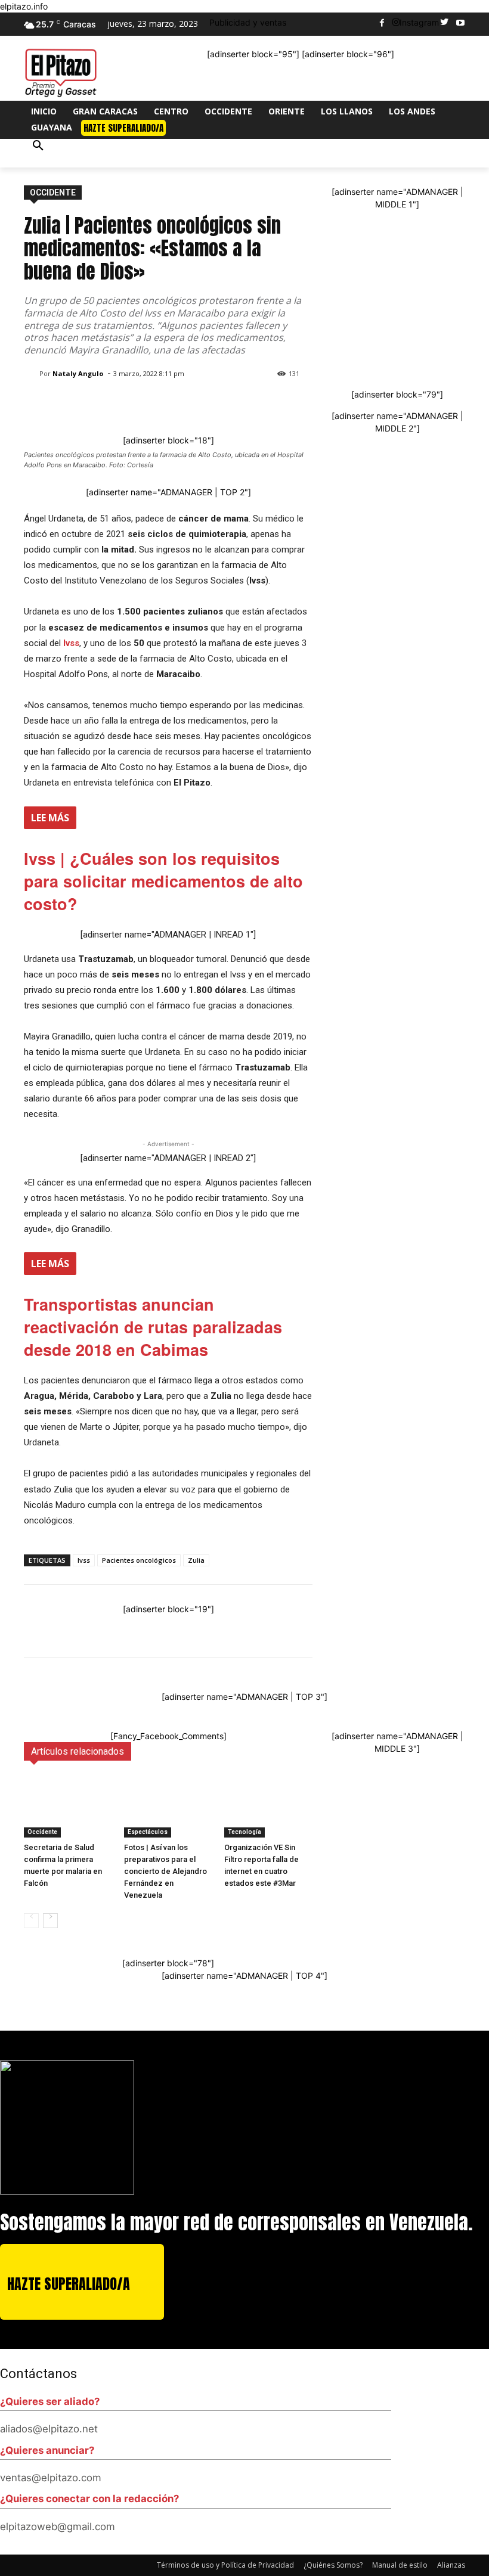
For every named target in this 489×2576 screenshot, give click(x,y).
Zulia (196, 1560)
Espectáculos (148, 1832)
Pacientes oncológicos (139, 1560)
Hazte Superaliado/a (69, 2284)
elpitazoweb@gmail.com (58, 2527)
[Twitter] (444, 24)
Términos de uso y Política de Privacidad (225, 2565)
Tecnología (244, 1832)
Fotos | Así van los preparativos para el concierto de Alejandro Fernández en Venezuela (165, 1871)
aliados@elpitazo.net (49, 2429)
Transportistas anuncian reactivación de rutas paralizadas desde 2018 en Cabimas (153, 1327)
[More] (411, 1627)
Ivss (84, 1560)
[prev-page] (31, 1921)
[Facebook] (382, 24)
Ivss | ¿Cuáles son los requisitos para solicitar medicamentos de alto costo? (163, 881)
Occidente (53, 193)
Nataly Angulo (78, 373)
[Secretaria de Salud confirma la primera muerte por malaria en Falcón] (68, 1807)
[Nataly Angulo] (32, 374)
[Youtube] (460, 24)
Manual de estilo (400, 2565)
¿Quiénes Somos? (333, 2565)
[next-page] (50, 1921)
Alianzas (451, 2565)
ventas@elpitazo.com (51, 2478)
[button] (38, 153)
